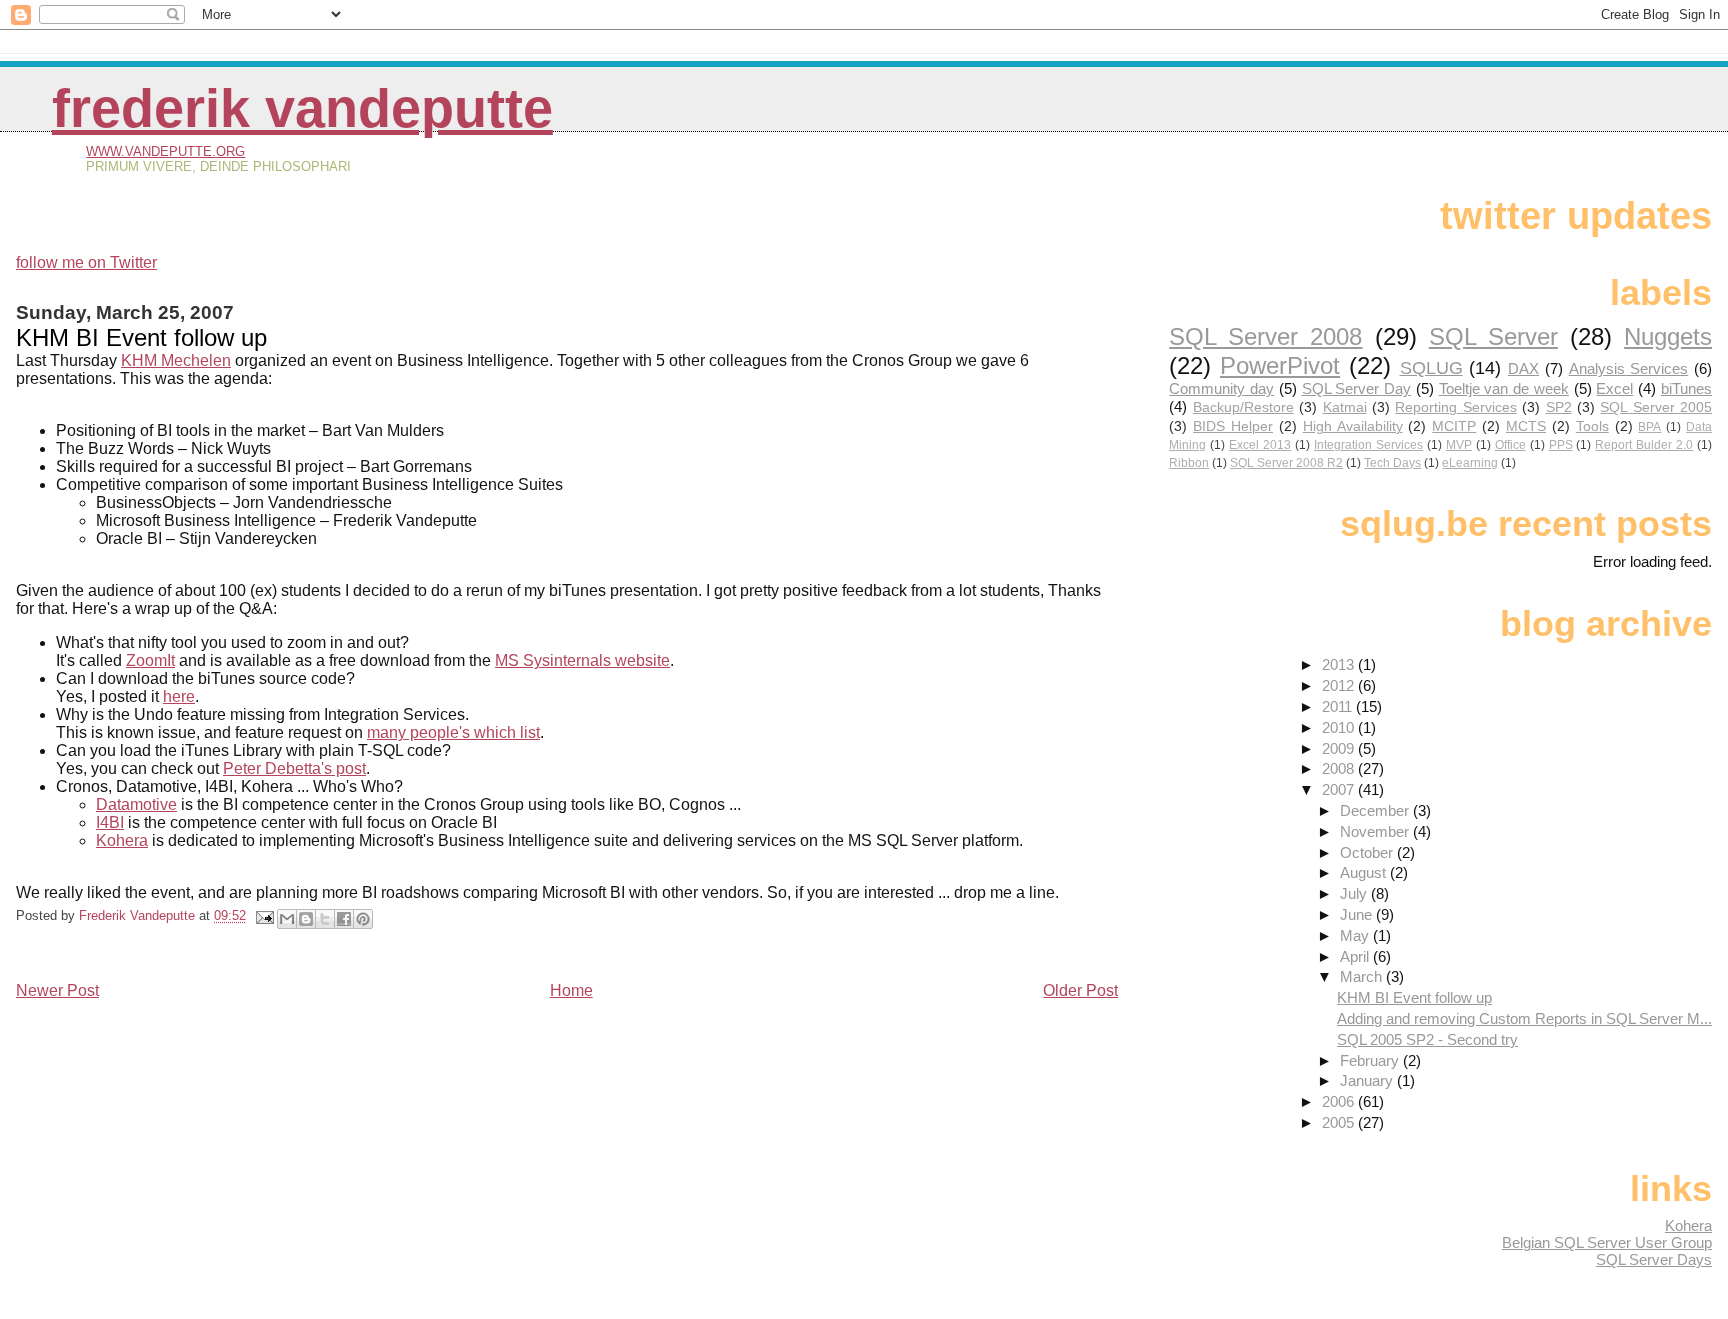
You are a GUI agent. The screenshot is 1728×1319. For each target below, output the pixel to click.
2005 (1340, 1122)
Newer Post (57, 990)
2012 (1340, 685)
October (1368, 852)
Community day (1221, 388)
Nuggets (1668, 336)
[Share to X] (325, 919)
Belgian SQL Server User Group (1607, 1242)
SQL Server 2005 (1656, 407)
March (1363, 976)
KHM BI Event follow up (1414, 997)
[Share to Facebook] (344, 919)
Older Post (1080, 990)
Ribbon (1189, 463)
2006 (1340, 1101)
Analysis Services (1629, 368)
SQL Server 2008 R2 (1286, 463)
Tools (1592, 426)
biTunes (1686, 388)
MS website (582, 660)
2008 (1340, 768)
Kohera (1688, 1225)
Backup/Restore (1243, 407)
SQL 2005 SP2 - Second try (1427, 1039)
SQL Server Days (1654, 1259)
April (1356, 956)
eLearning (1470, 463)
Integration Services (1368, 445)
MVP (1459, 445)
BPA (1649, 427)
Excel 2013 (1260, 445)
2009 (1340, 748)
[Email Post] (264, 915)
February (1371, 1060)
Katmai (1345, 407)
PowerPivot (1280, 365)
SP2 (1559, 407)
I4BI (110, 822)
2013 (1340, 664)
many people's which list (453, 732)
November (1376, 831)
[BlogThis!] (306, 919)
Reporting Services (1455, 407)
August (1365, 872)
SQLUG (1431, 367)
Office (1510, 445)
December (1376, 810)
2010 (1340, 727)
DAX (1523, 368)
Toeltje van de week (1504, 388)
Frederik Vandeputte (302, 108)
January (1368, 1080)
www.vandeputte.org (165, 151)
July (1355, 893)
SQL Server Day (1357, 388)
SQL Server (1493, 336)
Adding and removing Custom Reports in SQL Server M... (1524, 1018)
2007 (1340, 789)
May (1356, 935)
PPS (1561, 445)
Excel (1614, 388)
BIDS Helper (1233, 426)
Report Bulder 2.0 (1644, 445)
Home (571, 990)
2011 (1339, 706)
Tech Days (1392, 463)
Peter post (294, 768)
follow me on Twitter (86, 262)
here (179, 696)
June (1358, 914)
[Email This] (287, 919)
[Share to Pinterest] (363, 919)
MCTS (1526, 426)
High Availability (1353, 426)
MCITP (1454, 426)
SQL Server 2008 (1265, 336)
